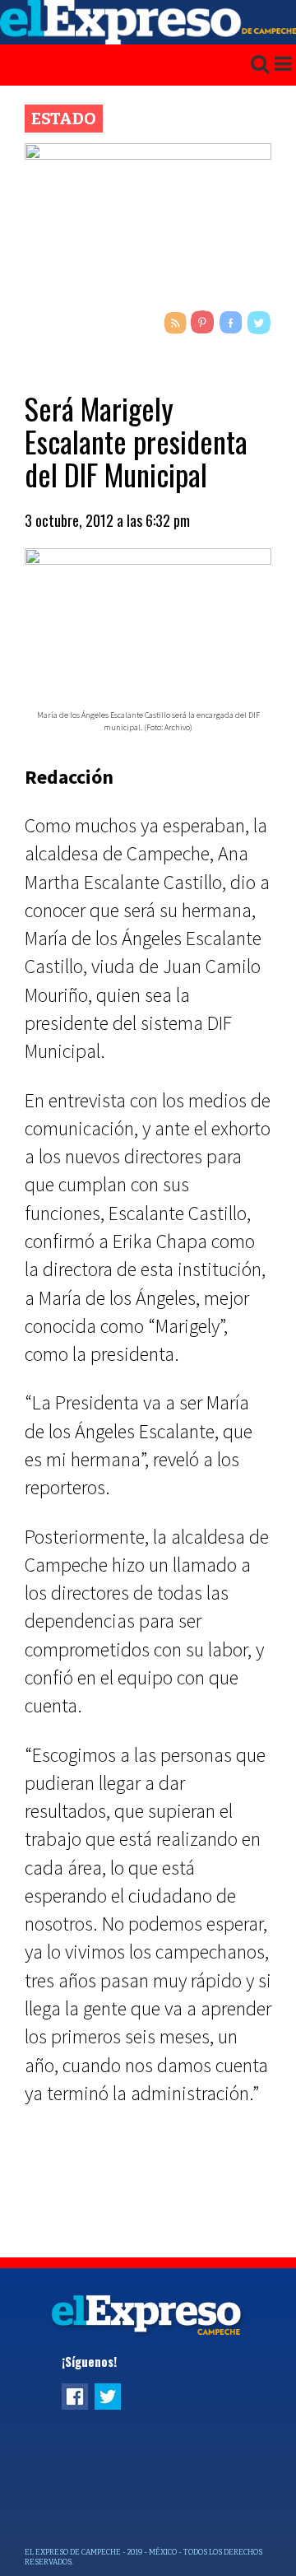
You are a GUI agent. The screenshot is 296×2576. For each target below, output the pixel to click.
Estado (64, 119)
